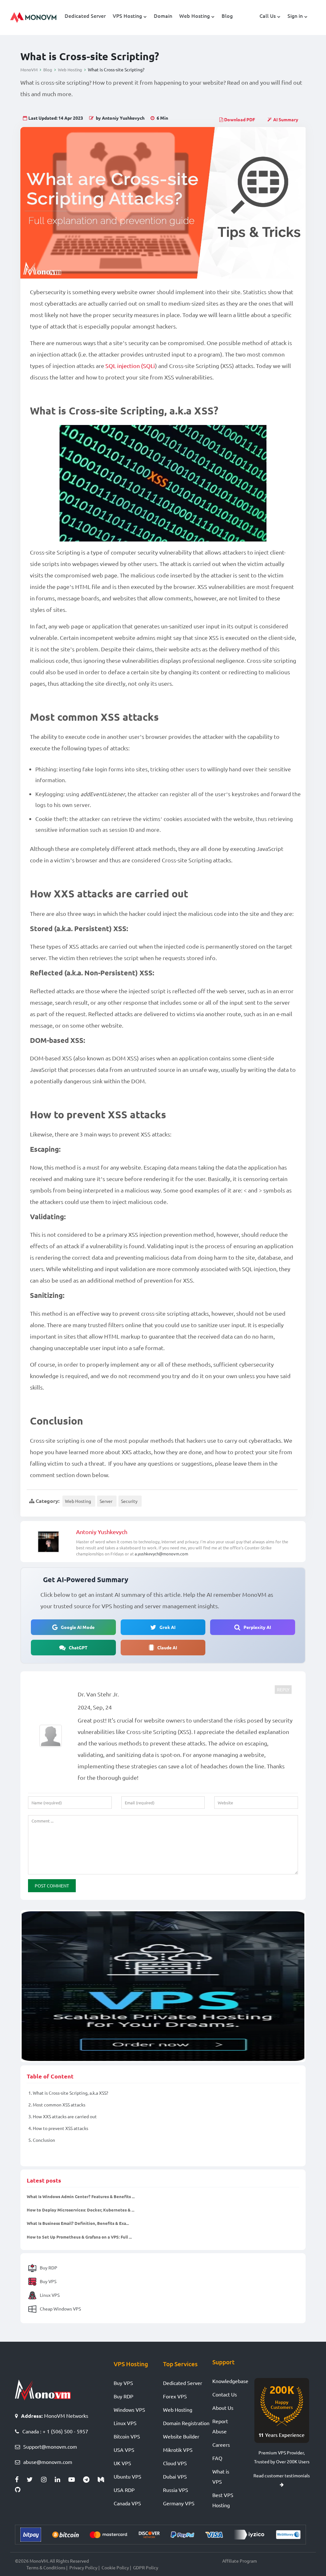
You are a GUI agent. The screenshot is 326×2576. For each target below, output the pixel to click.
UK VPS (122, 2463)
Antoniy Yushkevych (102, 1532)
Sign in (295, 16)
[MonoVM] (33, 18)
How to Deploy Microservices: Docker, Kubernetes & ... (81, 2210)
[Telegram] (90, 2480)
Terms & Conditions (46, 2567)
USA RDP (124, 2490)
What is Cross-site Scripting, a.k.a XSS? (68, 2093)
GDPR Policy (146, 2567)
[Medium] (103, 2480)
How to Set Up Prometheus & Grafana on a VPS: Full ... (79, 2237)
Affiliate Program (240, 2561)
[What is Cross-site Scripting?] (163, 203)
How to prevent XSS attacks (58, 2128)
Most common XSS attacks (57, 2105)
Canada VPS (127, 2503)
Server (106, 1501)
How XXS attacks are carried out (63, 2116)
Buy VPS (48, 2281)
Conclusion (42, 2140)
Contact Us (225, 2394)
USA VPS (124, 2450)
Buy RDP (48, 2268)
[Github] (19, 2490)
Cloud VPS (175, 2463)
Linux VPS (49, 2295)
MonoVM (29, 70)
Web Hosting (195, 16)
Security (129, 1501)
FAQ (217, 2458)
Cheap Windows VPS (60, 2309)
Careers (221, 2445)
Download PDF (239, 119)
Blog (227, 16)
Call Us (268, 16)
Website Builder (181, 2436)
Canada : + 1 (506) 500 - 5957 (55, 2431)
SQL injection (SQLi (130, 366)
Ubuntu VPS (128, 2476)
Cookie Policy (115, 2567)
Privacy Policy (83, 2567)
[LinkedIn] (62, 2480)
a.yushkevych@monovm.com (161, 1554)
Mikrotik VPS (178, 2450)
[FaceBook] (21, 2480)
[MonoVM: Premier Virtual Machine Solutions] (43, 2389)
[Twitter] (34, 2480)
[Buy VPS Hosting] (163, 1986)
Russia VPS (176, 2490)
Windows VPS (129, 2410)
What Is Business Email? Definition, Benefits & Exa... (78, 2223)
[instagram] (48, 2480)
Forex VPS (175, 2396)
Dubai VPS (175, 2476)
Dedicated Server (85, 16)
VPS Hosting (127, 16)
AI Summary (286, 119)
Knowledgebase (230, 2381)
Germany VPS (179, 2503)
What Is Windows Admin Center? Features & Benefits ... (81, 2196)
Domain (163, 16)
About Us (223, 2408)
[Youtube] (76, 2480)
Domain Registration (186, 2423)
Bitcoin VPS (127, 2436)
